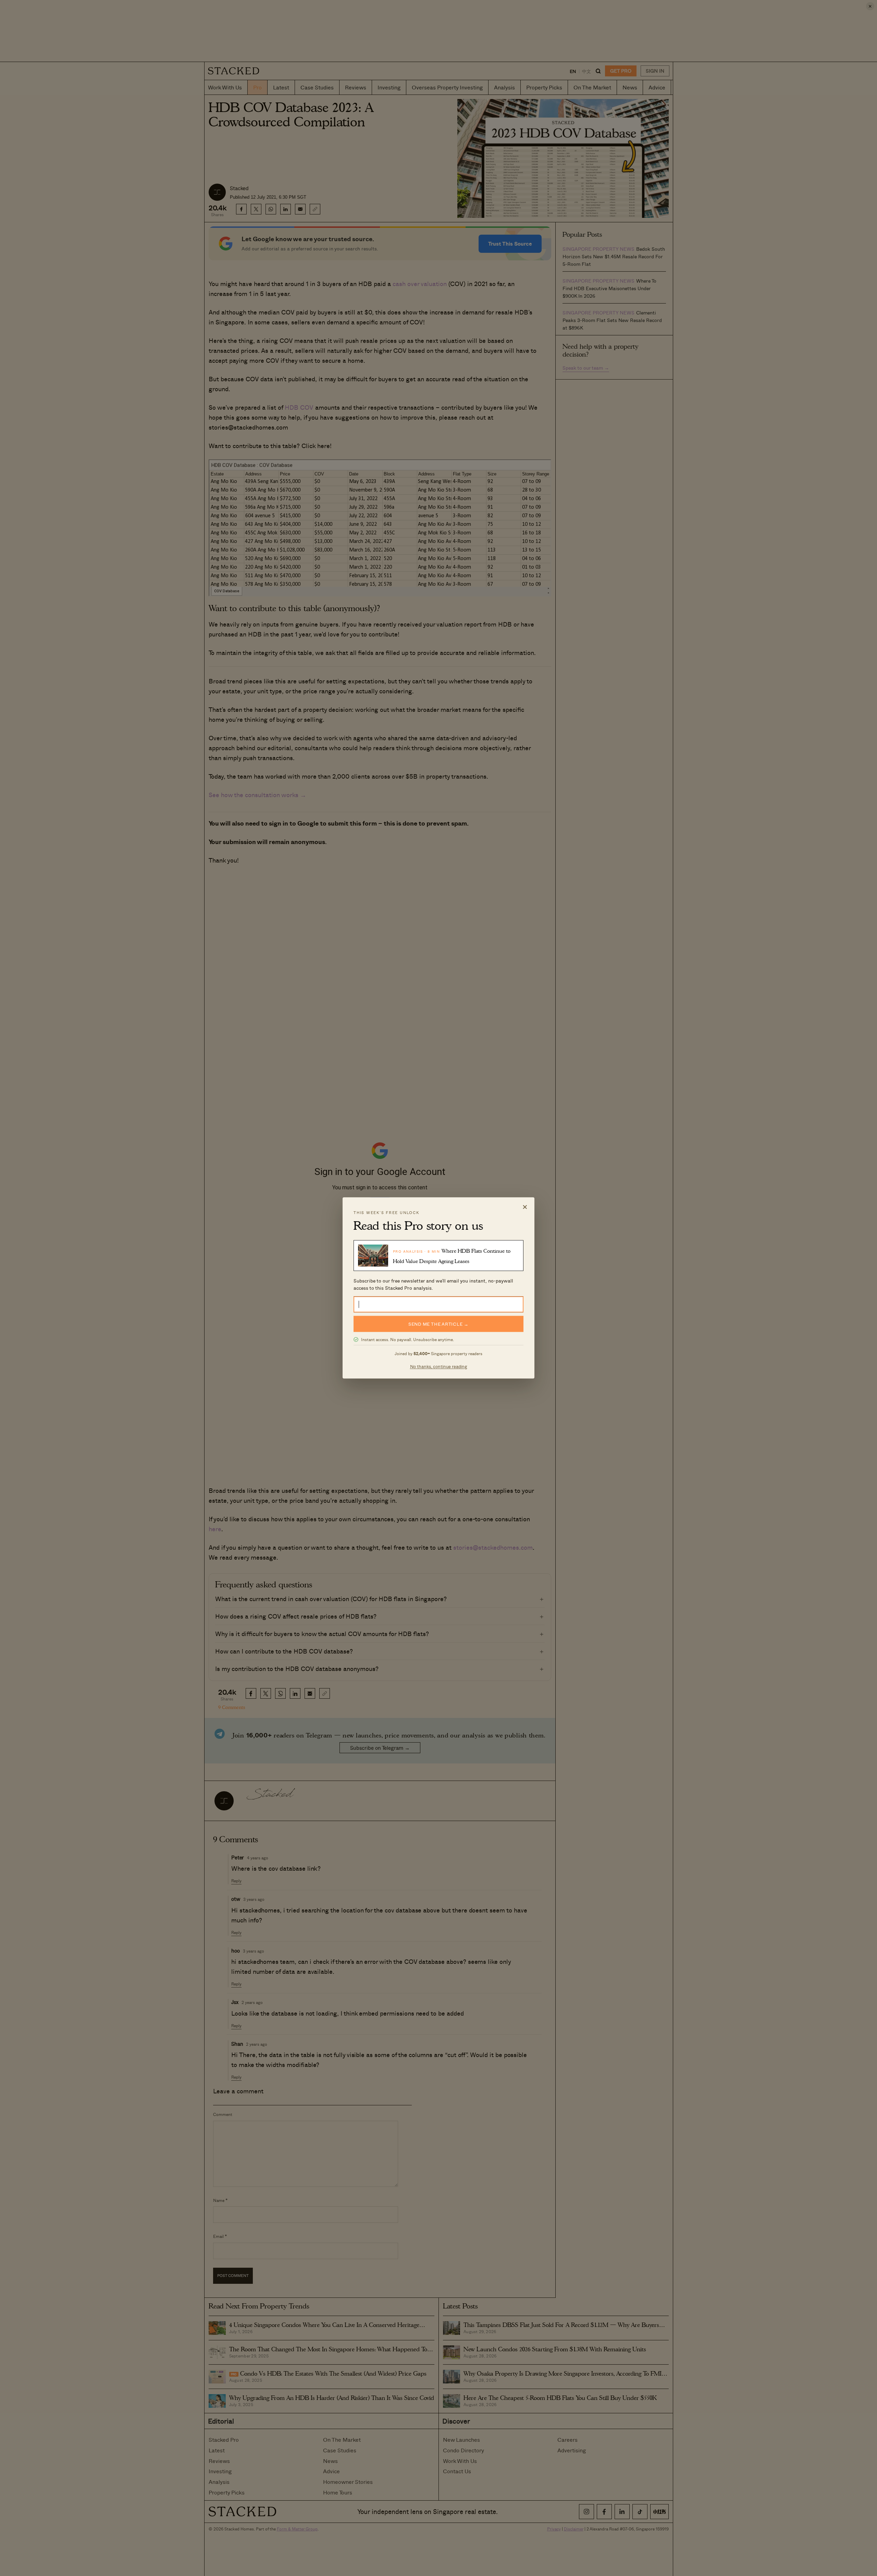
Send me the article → (438, 1324)
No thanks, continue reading (439, 1367)
